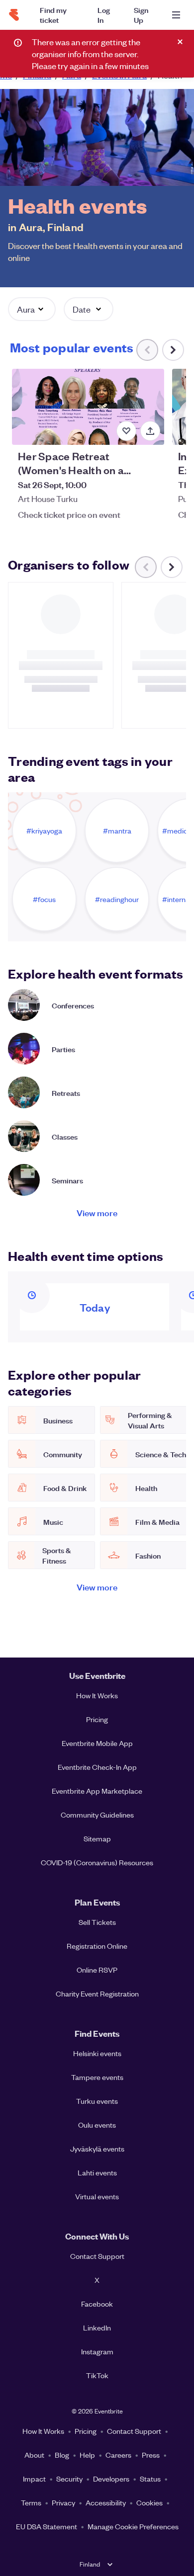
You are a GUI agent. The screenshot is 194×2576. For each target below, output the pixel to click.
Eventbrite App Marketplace (97, 1791)
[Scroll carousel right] (173, 350)
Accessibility (106, 2502)
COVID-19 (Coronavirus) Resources (97, 1862)
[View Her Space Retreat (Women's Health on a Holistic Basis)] (88, 407)
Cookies (149, 2502)
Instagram (97, 2351)
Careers (118, 2455)
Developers (111, 2479)
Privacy (63, 2502)
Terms (31, 2502)
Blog (62, 2455)
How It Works (97, 1695)
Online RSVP (97, 1970)
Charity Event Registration (97, 1994)
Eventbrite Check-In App (97, 1767)
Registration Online (97, 1946)
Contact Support (97, 2256)
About (34, 2455)
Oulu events (97, 2125)
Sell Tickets (97, 1922)
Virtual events (97, 2196)
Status (150, 2479)
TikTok (97, 2375)
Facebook (97, 2304)
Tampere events (97, 2077)
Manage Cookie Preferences (133, 2526)
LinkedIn (97, 2327)
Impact (34, 2479)
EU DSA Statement (47, 2526)
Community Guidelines (97, 1815)
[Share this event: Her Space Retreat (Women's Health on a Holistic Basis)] (150, 431)
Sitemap (97, 1838)
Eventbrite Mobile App (97, 1743)
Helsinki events (97, 2053)
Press (151, 2455)
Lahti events (97, 2172)
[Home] (14, 15)
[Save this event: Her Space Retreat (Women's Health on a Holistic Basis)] (126, 431)
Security (69, 2479)
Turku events (97, 2101)
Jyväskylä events (97, 2149)
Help (87, 2455)
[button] (32, 309)
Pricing (97, 1719)
